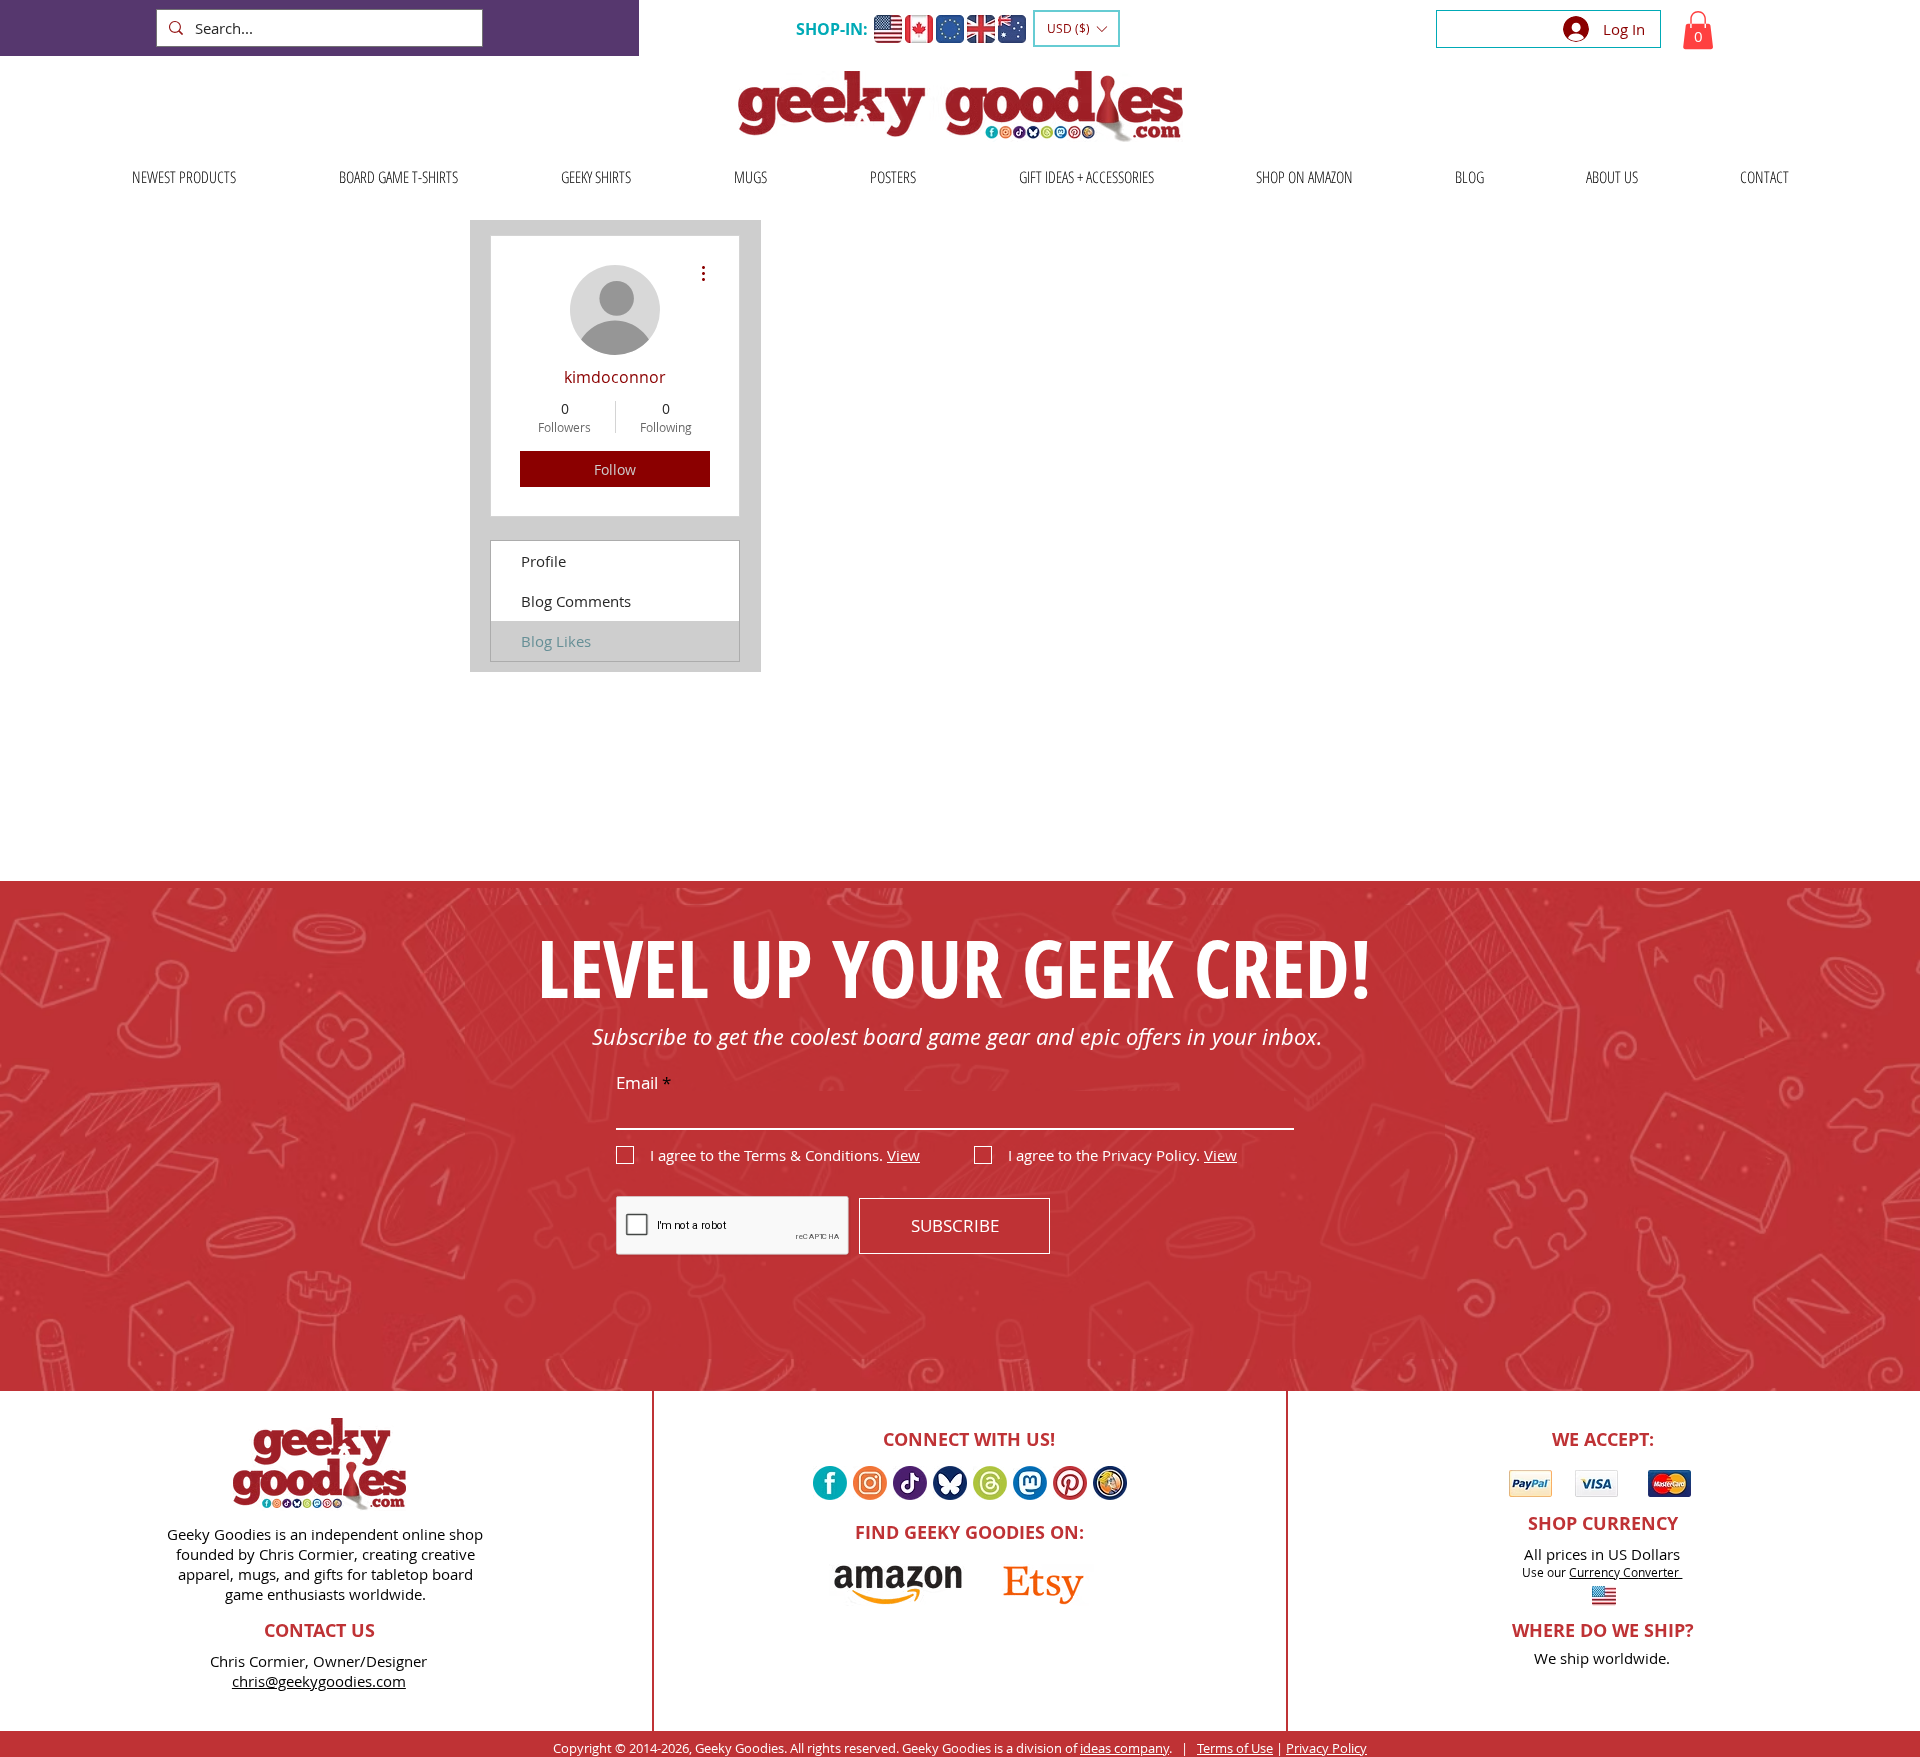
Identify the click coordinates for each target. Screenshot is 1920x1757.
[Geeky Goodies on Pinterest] (1070, 1483)
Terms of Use (1235, 1748)
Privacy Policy (1326, 1748)
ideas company (1124, 1748)
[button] (1076, 28)
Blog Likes (556, 641)
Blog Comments (576, 601)
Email (637, 1082)
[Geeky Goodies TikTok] (910, 1483)
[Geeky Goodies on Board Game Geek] (1110, 1483)
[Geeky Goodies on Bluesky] (950, 1483)
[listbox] (1076, 28)
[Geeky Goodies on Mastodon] (1030, 1483)
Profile (543, 561)
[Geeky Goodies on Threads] (990, 1483)
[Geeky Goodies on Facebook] (830, 1483)
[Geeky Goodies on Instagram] (870, 1483)
